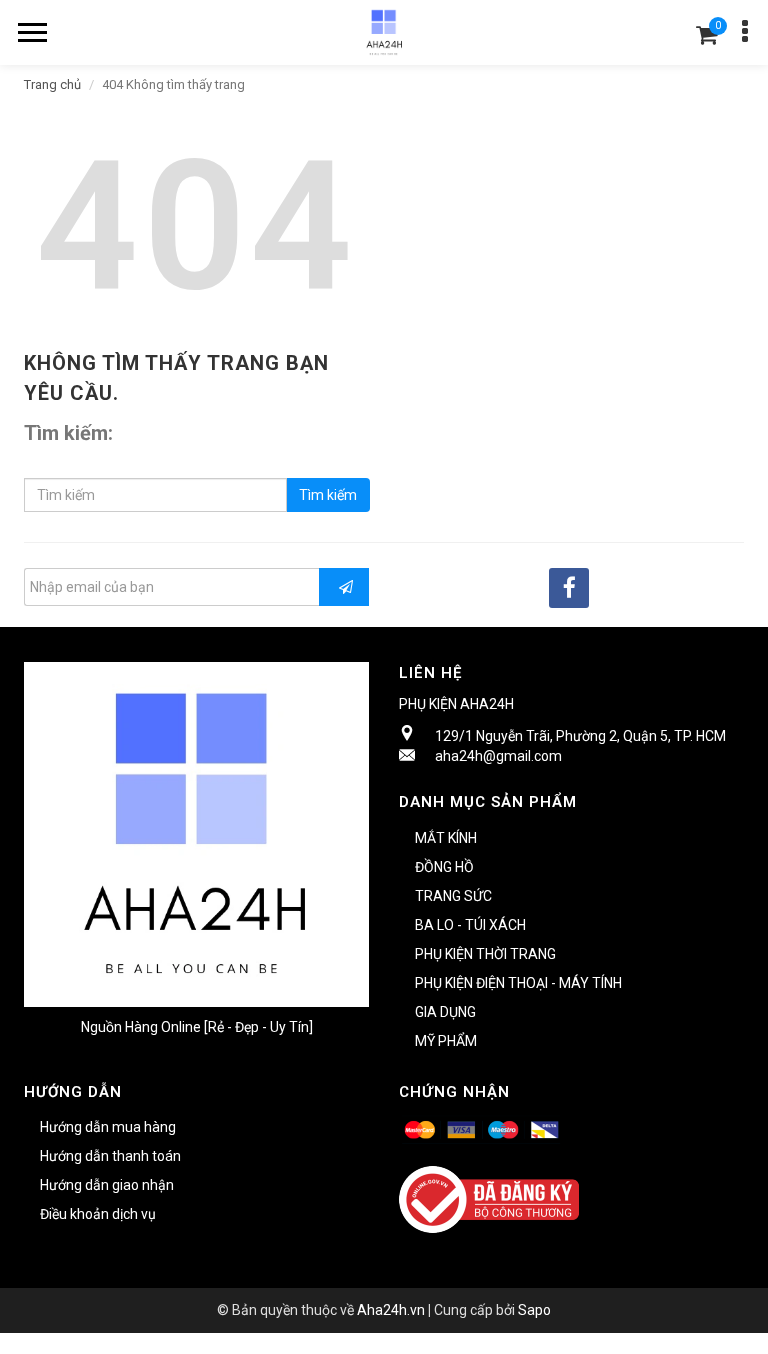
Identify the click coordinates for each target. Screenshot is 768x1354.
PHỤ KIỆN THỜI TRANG (485, 954)
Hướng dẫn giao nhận (107, 1185)
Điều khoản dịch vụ (98, 1214)
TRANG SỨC (453, 896)
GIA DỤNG (445, 1012)
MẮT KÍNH (446, 838)
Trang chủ (52, 84)
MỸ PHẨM (446, 1041)
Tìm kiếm (328, 495)
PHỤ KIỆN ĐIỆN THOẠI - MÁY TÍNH (518, 983)
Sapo (534, 1310)
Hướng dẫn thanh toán (110, 1156)
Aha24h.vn (391, 1310)
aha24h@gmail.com (498, 756)
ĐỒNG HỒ (444, 867)
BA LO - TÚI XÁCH (470, 925)
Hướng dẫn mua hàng (108, 1127)
